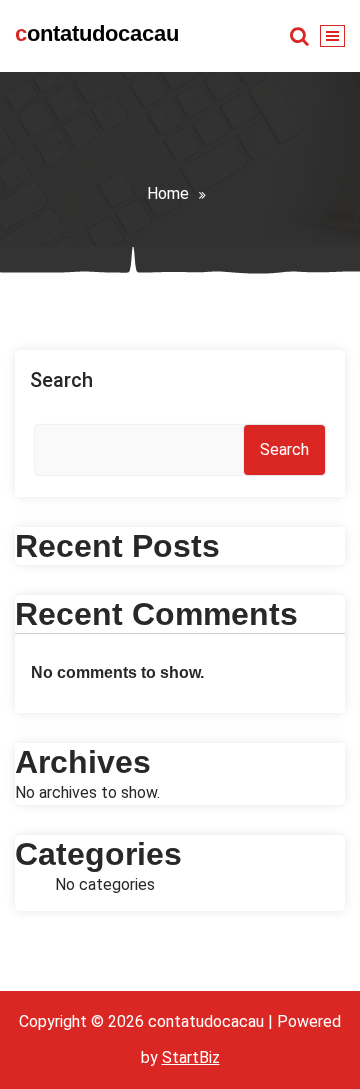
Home (168, 193)
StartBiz (191, 1057)
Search (61, 380)
